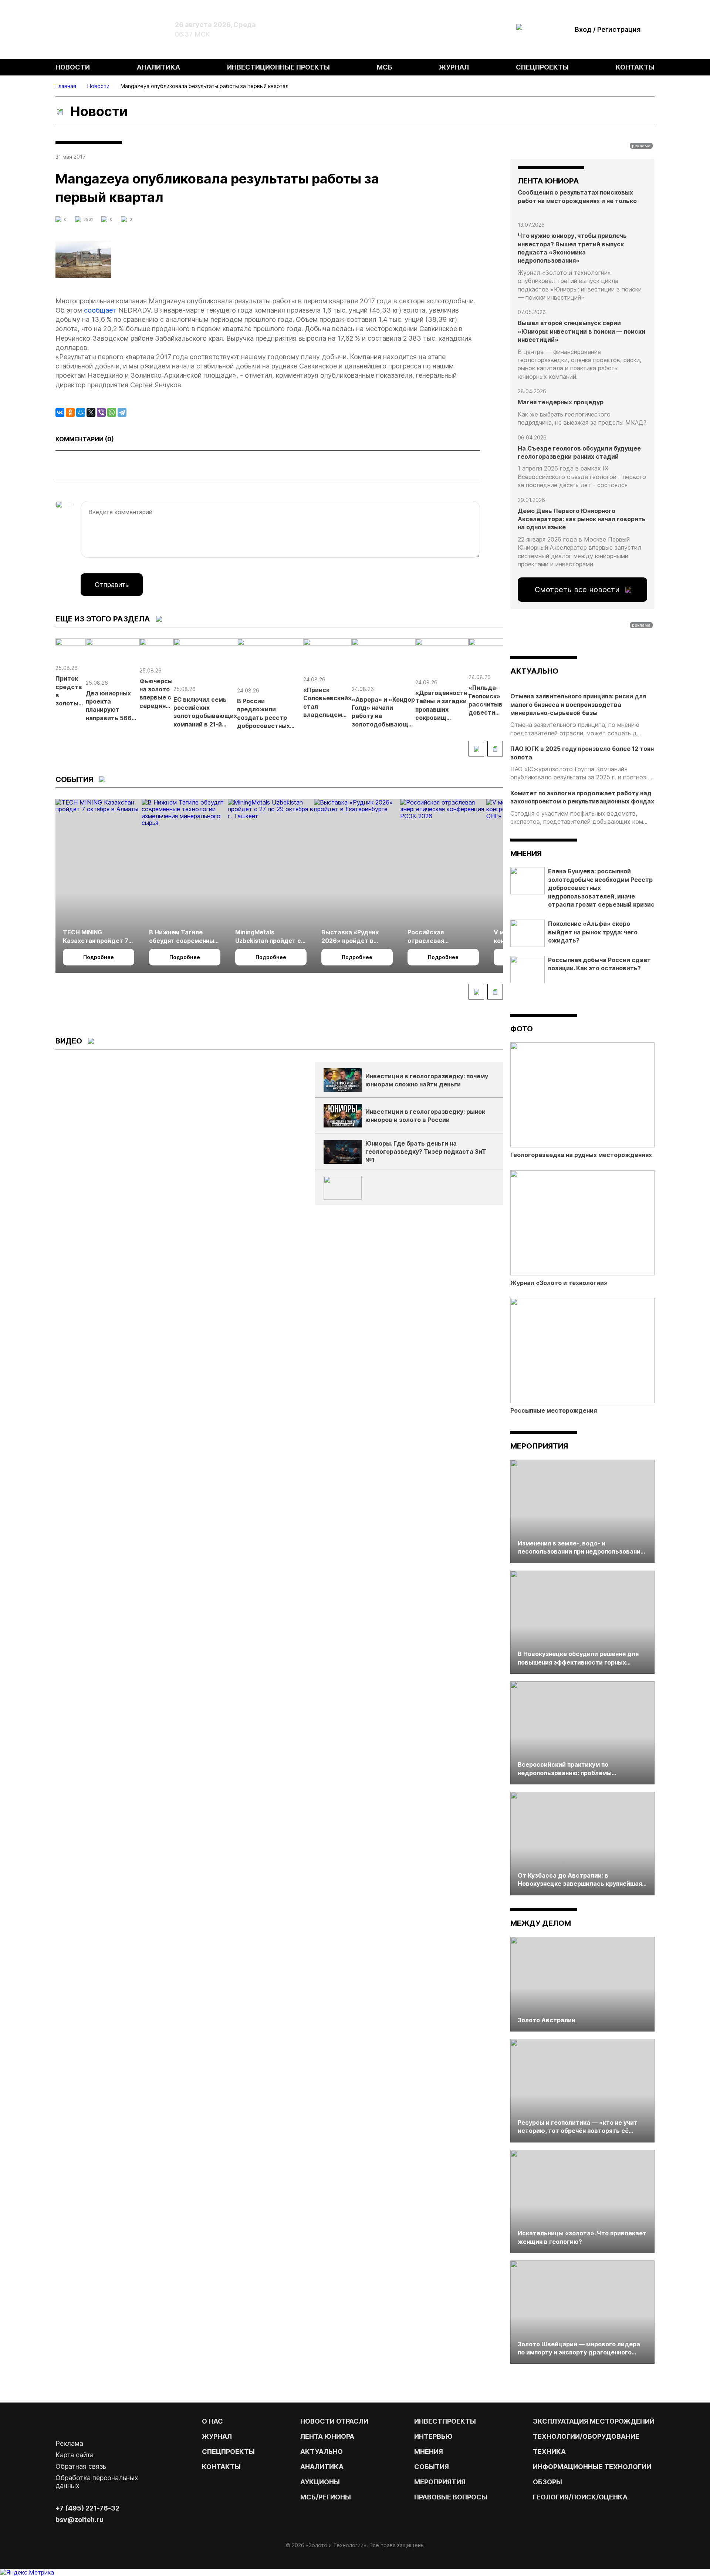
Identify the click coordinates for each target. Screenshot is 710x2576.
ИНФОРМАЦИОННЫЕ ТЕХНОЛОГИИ (592, 2467)
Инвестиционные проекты (278, 67)
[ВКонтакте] (60, 412)
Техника (549, 2452)
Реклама (69, 2443)
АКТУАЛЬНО (534, 671)
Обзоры (547, 2482)
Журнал (454, 67)
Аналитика (158, 67)
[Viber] (101, 412)
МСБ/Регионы (326, 2497)
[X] (91, 412)
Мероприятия (539, 1446)
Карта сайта (75, 2455)
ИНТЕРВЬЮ (433, 2436)
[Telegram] (122, 412)
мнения (526, 853)
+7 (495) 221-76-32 (87, 2508)
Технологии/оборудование (586, 2436)
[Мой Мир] (81, 412)
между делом (541, 1923)
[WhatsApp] (112, 412)
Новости (73, 67)
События (432, 2467)
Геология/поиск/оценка (580, 2497)
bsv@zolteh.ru (80, 2520)
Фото (522, 1029)
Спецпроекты (542, 67)
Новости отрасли (334, 2421)
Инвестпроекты (445, 2421)
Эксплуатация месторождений (594, 2421)
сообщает (100, 310)
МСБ (385, 67)
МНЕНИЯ (429, 2452)
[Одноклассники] (70, 412)
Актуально (322, 2452)
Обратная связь (81, 2466)
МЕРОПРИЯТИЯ (440, 2482)
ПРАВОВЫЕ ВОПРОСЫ (451, 2497)
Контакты (635, 67)
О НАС (212, 2421)
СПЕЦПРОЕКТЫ (228, 2452)
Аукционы (320, 2482)
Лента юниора (327, 2436)
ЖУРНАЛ (217, 2436)
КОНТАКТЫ (221, 2467)
